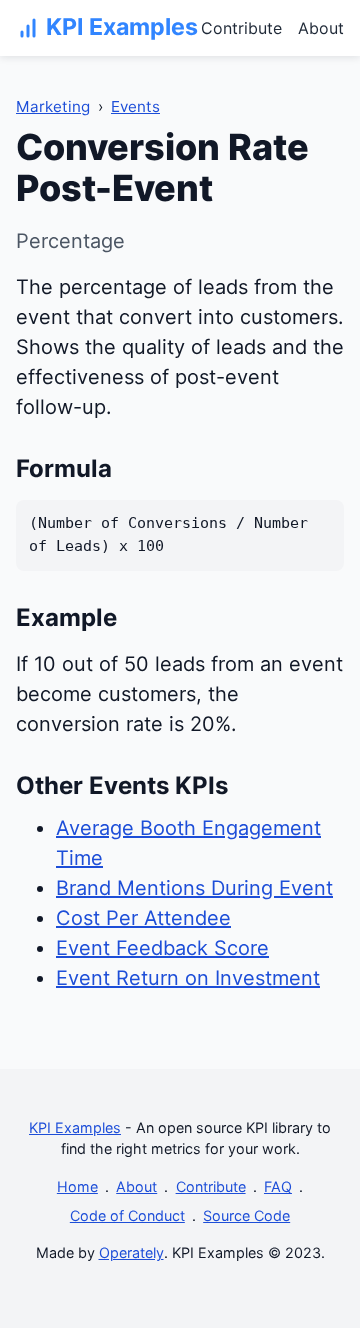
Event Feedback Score (162, 948)
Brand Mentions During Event (194, 888)
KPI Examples (75, 1127)
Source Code (246, 1215)
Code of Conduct (127, 1215)
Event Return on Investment (188, 978)
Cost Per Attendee (143, 918)
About (321, 28)
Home (77, 1186)
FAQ (278, 1186)
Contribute (241, 28)
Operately (131, 1252)
